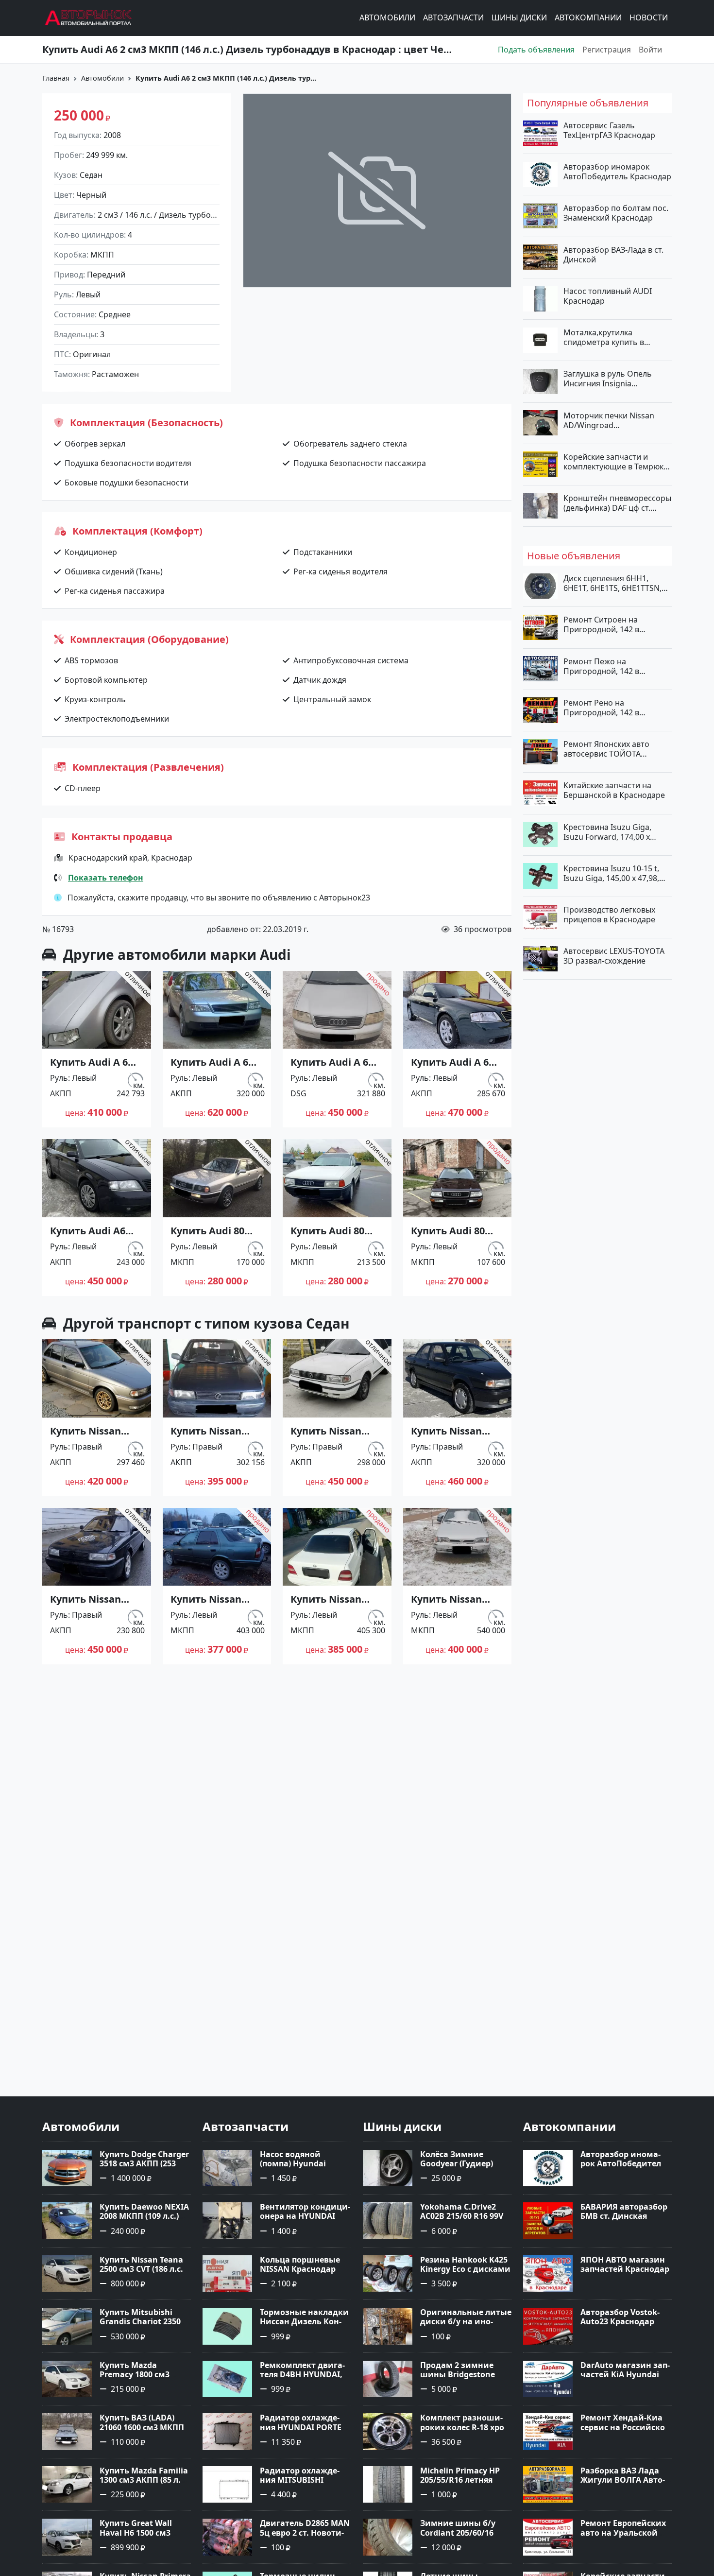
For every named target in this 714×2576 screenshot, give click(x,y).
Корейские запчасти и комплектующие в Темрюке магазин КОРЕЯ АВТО (616, 461)
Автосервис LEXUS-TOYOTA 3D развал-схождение (614, 956)
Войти (650, 50)
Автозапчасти (453, 18)
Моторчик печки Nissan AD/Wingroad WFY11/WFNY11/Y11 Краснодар (609, 420)
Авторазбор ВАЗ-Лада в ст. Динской (613, 254)
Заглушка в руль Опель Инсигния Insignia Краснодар (608, 379)
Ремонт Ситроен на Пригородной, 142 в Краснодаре (601, 624)
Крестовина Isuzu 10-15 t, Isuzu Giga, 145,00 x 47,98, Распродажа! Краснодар (611, 873)
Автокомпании (588, 18)
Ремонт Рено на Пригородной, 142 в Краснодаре (601, 707)
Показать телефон (106, 878)
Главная (56, 78)
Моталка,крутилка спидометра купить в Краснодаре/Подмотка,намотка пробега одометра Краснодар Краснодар (616, 337)
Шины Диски (519, 18)
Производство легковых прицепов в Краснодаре (609, 915)
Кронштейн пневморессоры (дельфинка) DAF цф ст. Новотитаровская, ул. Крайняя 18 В (617, 503)
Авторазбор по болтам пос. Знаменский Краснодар (616, 213)
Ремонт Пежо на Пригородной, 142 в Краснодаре (601, 666)
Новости (649, 18)
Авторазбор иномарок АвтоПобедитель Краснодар (617, 172)
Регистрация (607, 50)
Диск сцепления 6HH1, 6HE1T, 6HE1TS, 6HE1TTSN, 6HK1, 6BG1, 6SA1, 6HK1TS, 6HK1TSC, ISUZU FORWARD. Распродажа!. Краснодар (614, 583)
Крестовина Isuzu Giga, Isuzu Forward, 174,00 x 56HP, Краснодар (607, 831)
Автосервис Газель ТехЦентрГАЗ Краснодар (609, 130)
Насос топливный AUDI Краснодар (608, 295)
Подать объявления (536, 50)
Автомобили (387, 18)
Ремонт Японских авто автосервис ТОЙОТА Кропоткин (606, 749)
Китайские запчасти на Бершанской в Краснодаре (614, 790)
